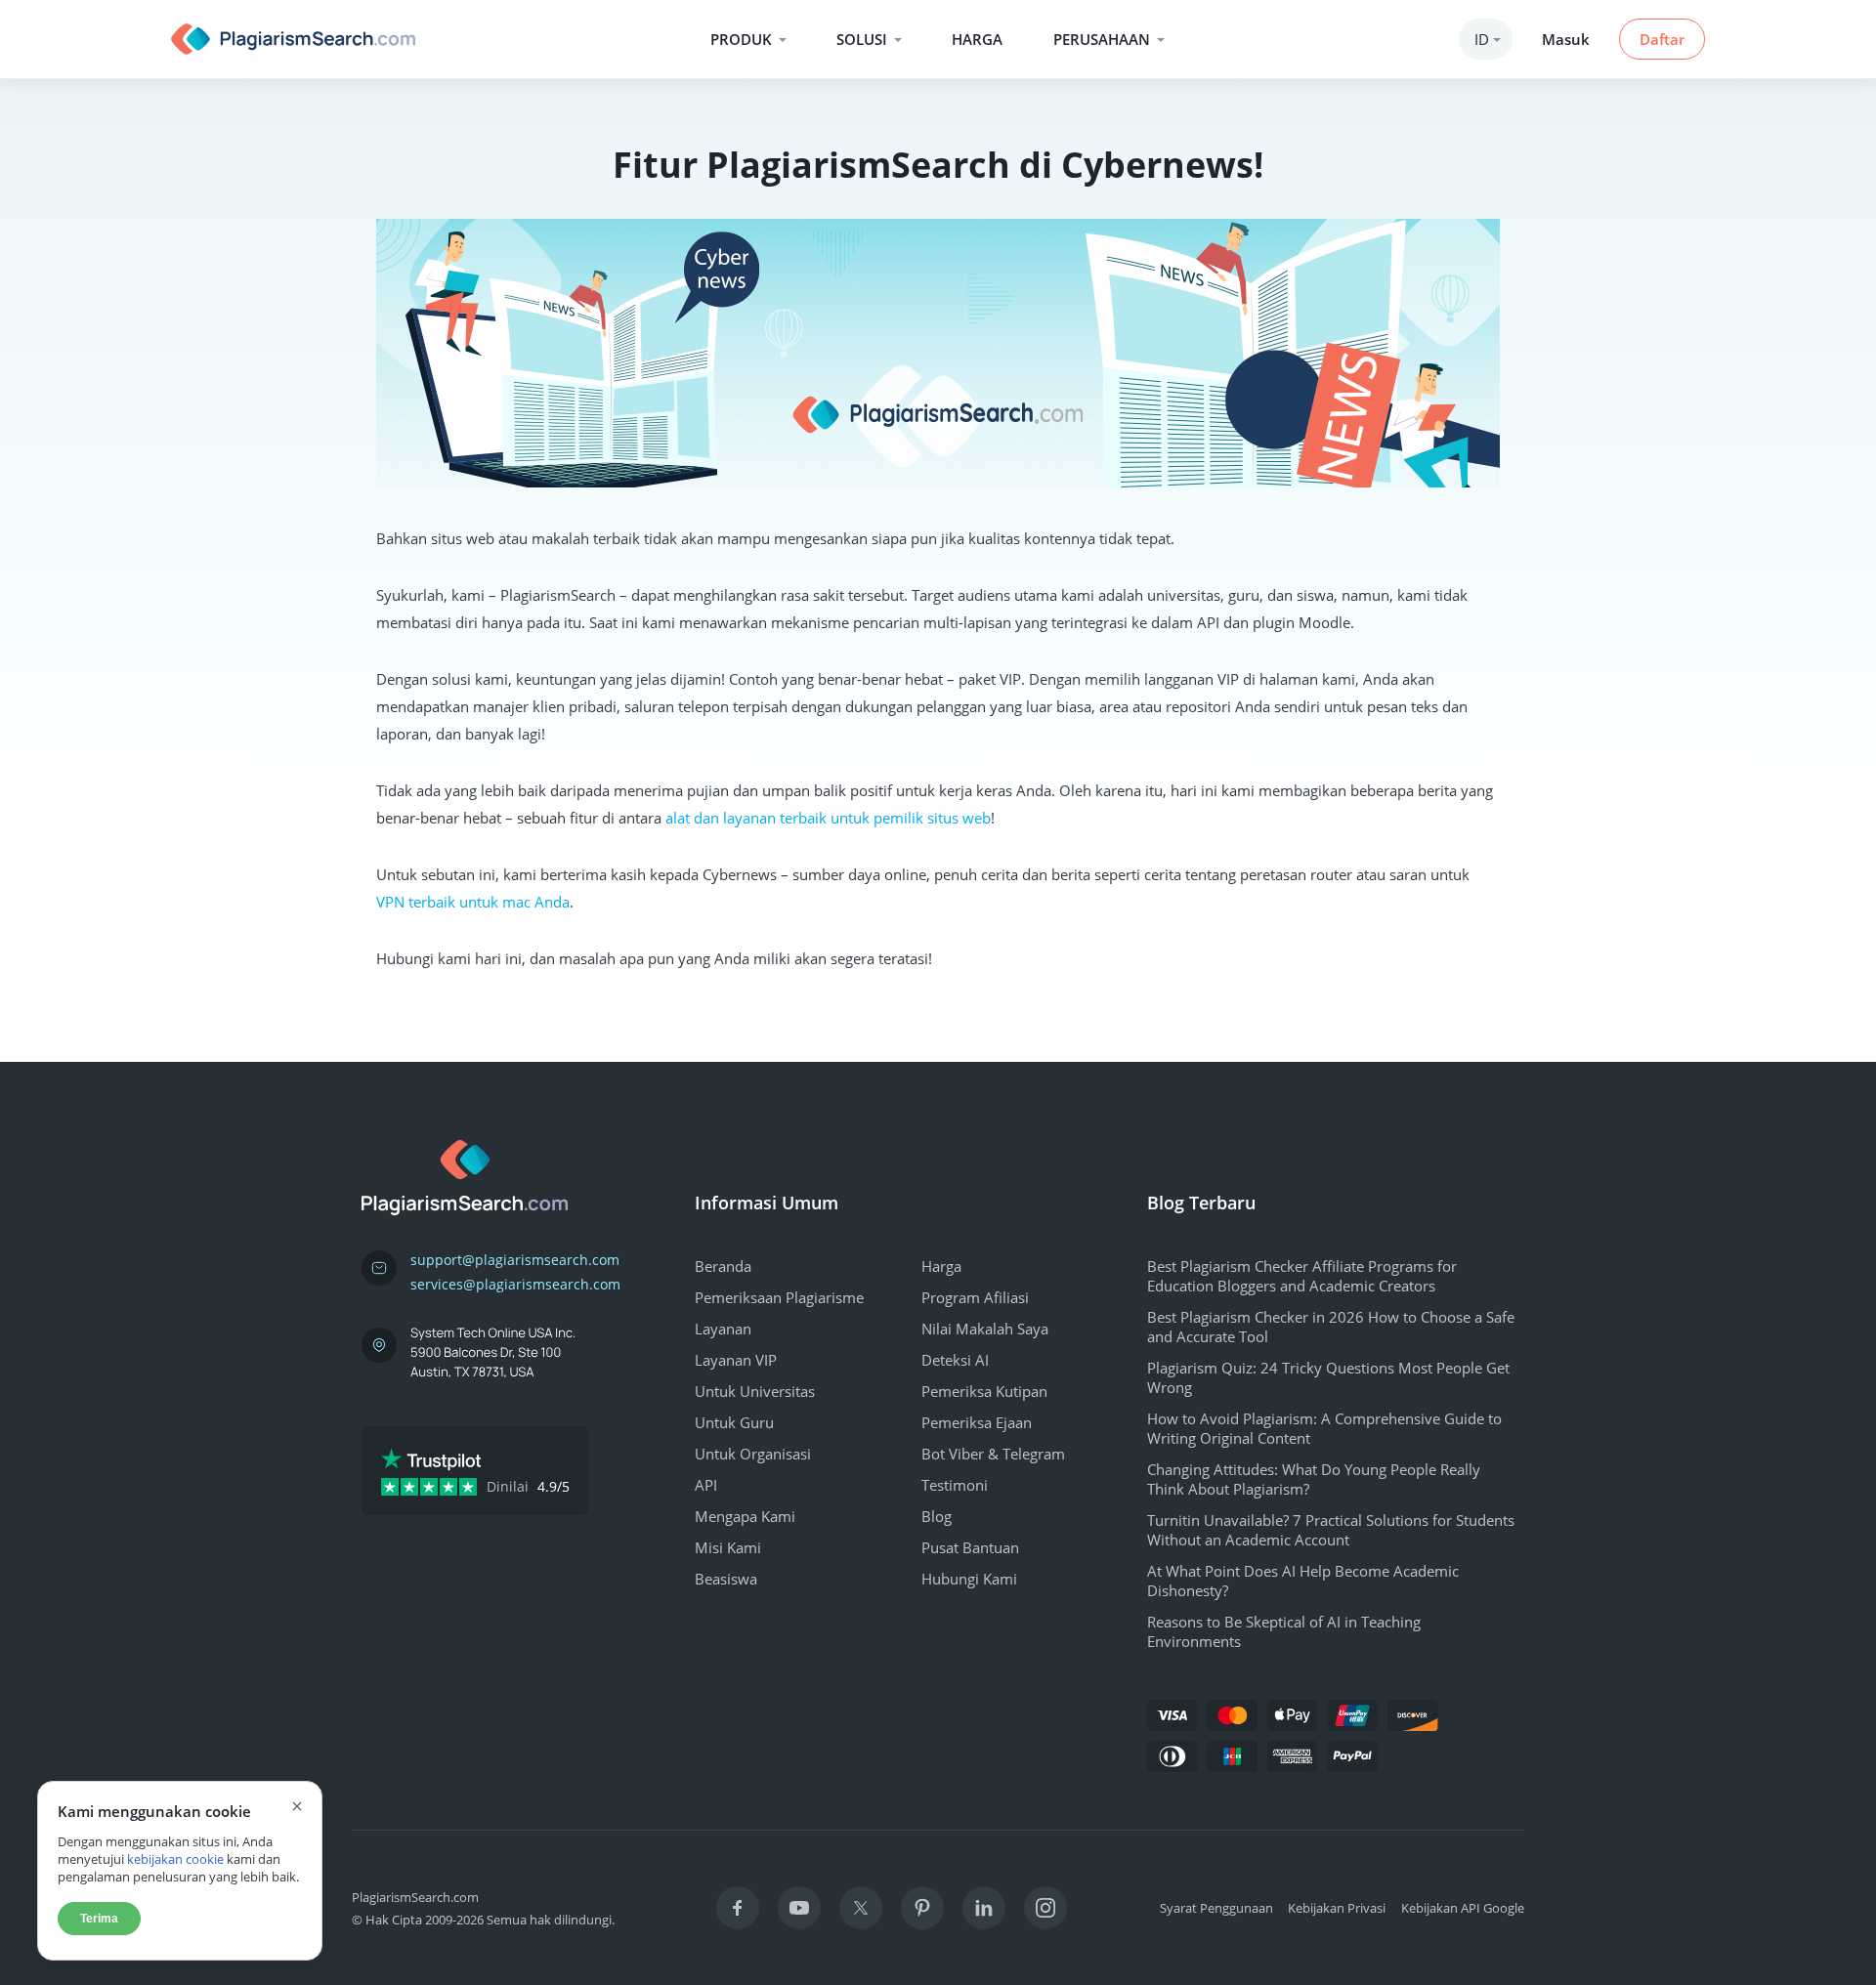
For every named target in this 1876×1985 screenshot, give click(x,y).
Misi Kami (728, 1547)
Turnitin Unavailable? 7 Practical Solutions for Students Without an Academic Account (1331, 1530)
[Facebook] (738, 1908)
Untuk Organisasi (753, 1454)
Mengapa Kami (745, 1516)
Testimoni (955, 1485)
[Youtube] (799, 1908)
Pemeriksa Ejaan (977, 1422)
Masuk (1566, 39)
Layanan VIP (736, 1360)
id (1482, 39)
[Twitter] (861, 1908)
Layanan (723, 1329)
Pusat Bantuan (970, 1547)
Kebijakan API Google (1463, 1908)
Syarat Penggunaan (1216, 1908)
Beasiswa (726, 1579)
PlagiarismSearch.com (415, 1897)
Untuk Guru (734, 1422)
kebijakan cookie (175, 1859)
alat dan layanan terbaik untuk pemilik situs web (828, 818)
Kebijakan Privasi (1337, 1908)
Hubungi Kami (969, 1579)
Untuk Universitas (755, 1391)
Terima (99, 1919)
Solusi (862, 39)
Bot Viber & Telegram (993, 1454)
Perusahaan (1102, 39)
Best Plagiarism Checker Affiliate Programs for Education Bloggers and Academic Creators (1302, 1276)
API (706, 1485)
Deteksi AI (955, 1360)
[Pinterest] (922, 1908)
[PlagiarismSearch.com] (293, 39)
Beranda (723, 1266)
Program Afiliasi (975, 1297)
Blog (937, 1516)
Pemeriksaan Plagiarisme (779, 1297)
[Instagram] (1045, 1908)
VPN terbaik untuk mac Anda (473, 902)
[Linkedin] (984, 1908)
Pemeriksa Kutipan (984, 1391)
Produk (741, 39)
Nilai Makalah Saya (985, 1329)
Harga (977, 39)
